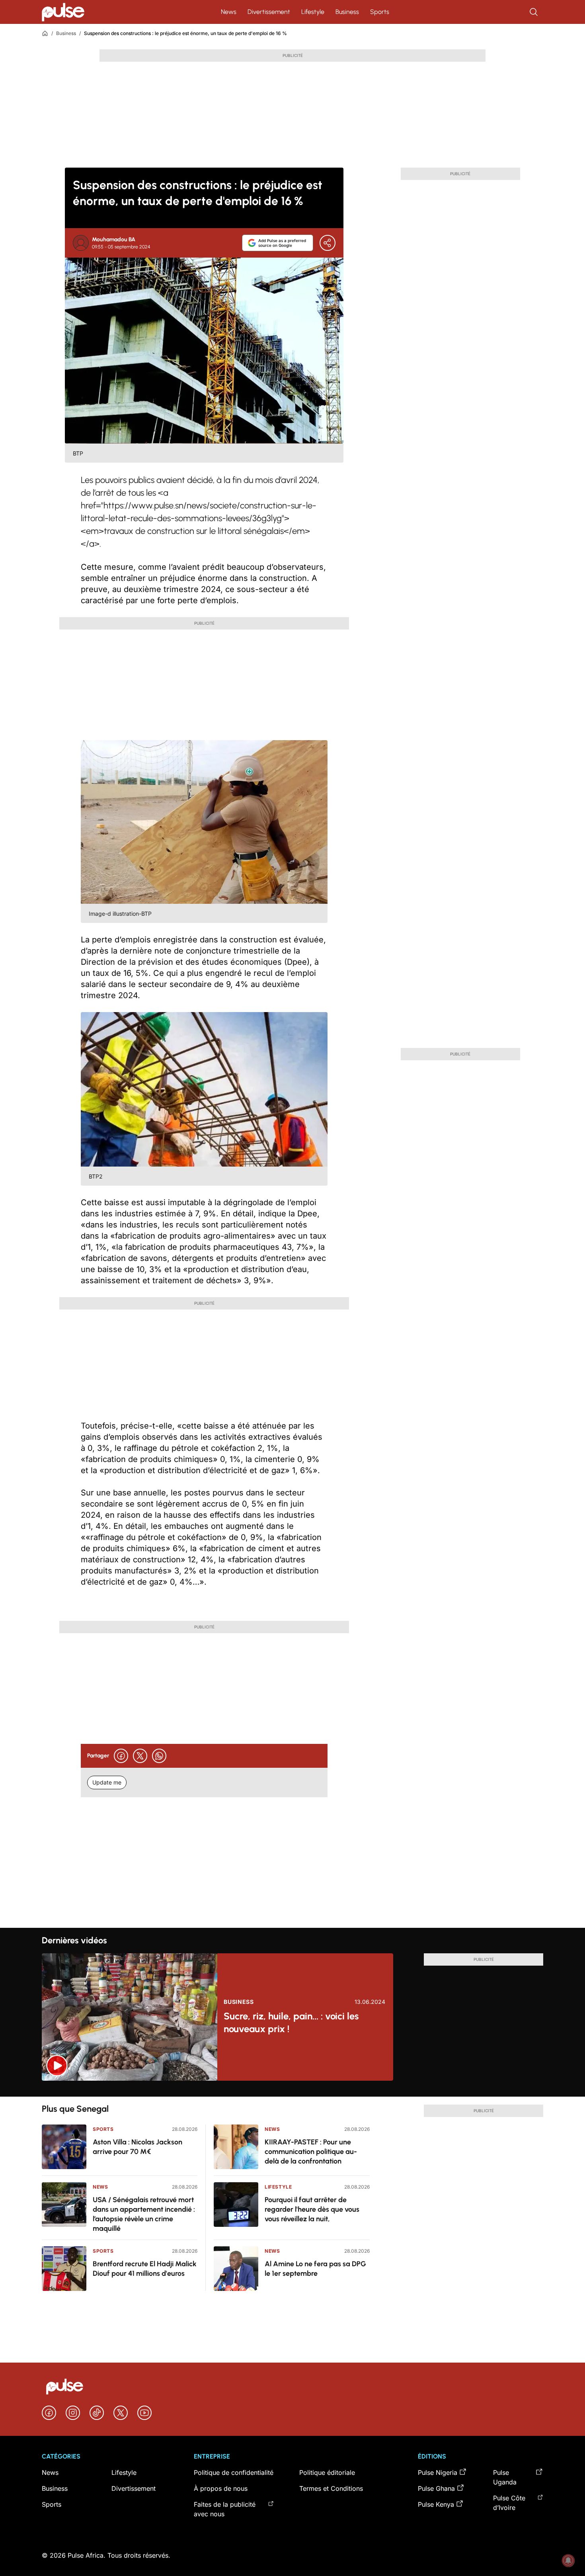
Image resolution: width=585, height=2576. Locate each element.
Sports (380, 12)
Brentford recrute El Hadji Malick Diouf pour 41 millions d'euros (145, 2269)
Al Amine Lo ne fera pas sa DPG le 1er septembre (315, 2269)
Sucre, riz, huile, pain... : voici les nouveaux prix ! (291, 2022)
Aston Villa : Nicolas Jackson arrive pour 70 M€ (137, 2147)
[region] (292, 2089)
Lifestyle (313, 12)
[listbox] (292, 2089)
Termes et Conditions (331, 2488)
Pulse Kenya (436, 2504)
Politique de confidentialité (234, 2472)
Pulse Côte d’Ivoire (509, 2503)
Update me (107, 1782)
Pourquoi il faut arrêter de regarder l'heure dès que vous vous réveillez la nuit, (312, 2209)
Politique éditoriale (327, 2472)
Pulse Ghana (436, 2488)
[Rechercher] (534, 12)
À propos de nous (221, 2488)
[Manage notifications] (568, 2560)
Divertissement (269, 12)
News (229, 12)
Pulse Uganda (505, 2477)
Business (347, 12)
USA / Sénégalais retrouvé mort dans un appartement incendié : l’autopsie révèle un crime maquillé (144, 2214)
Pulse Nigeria (438, 2472)
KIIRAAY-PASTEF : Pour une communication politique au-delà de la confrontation (311, 2152)
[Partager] (328, 243)
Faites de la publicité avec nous (225, 2509)
